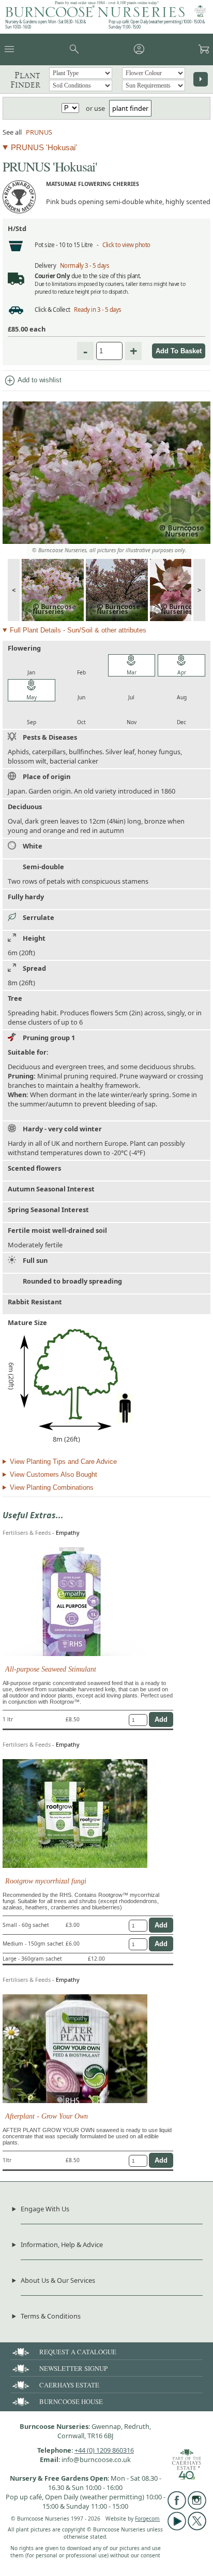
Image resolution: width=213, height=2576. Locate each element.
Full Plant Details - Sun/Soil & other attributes (78, 630)
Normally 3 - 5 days (85, 265)
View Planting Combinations (52, 1487)
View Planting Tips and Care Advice (63, 1462)
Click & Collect (52, 310)
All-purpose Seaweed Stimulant (51, 1669)
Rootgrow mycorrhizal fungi (46, 1881)
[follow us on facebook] (177, 2507)
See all (12, 132)
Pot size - (47, 245)
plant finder (130, 108)
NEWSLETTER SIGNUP (73, 2368)
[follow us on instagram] (197, 2507)
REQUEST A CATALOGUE (78, 2352)
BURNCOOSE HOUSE (71, 2401)
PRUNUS (39, 132)
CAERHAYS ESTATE (69, 2385)
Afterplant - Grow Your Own (47, 2116)
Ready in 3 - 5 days (98, 310)
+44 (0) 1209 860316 (104, 2450)
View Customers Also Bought (54, 1474)
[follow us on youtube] (177, 2528)
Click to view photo (126, 245)
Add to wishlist (33, 381)
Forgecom (147, 2519)
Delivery (45, 265)
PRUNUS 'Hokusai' (44, 147)
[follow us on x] (197, 2528)
